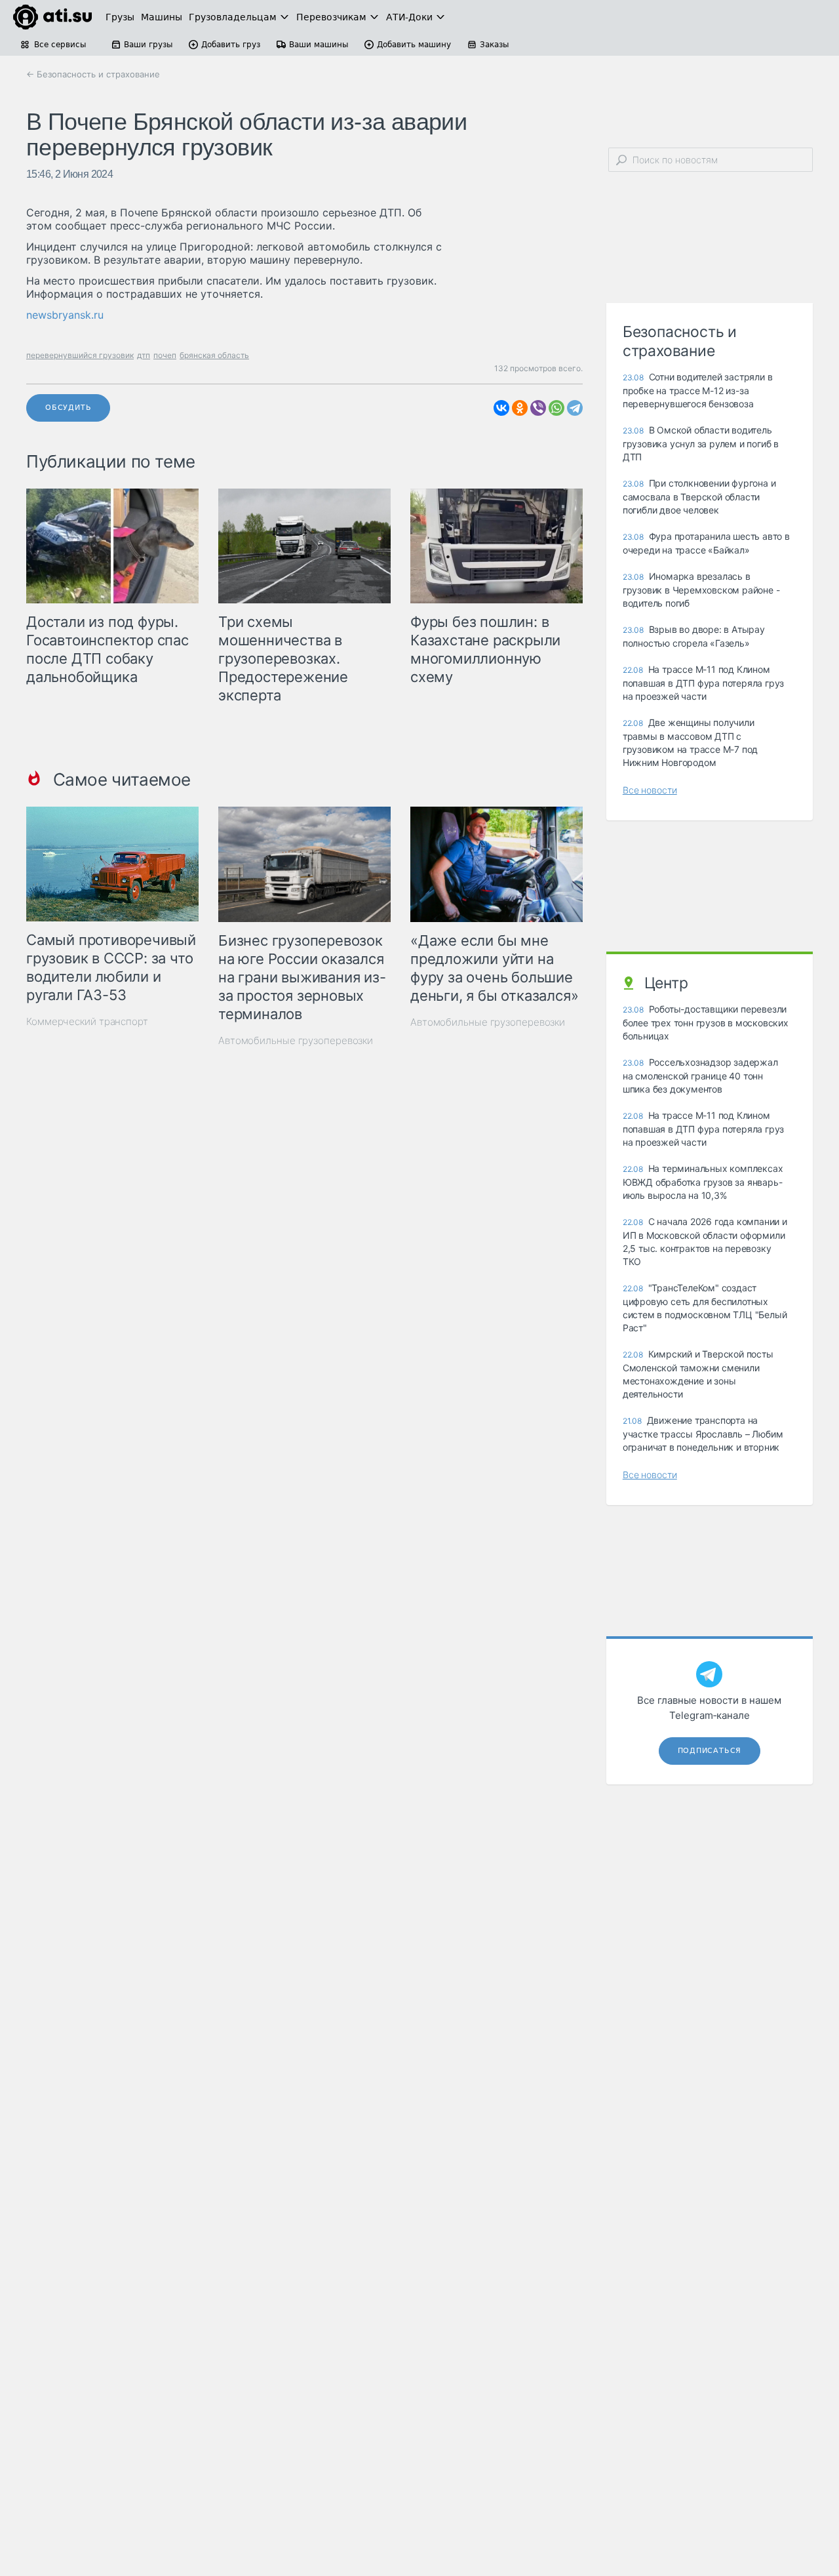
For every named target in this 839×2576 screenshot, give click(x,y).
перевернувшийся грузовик (80, 355)
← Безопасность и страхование (93, 74)
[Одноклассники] (520, 408)
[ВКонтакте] (501, 408)
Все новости (650, 790)
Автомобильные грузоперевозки (296, 1040)
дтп (144, 355)
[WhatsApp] (556, 408)
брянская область (214, 355)
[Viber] (538, 408)
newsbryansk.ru (65, 315)
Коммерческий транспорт (87, 1021)
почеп (165, 355)
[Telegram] (575, 408)
